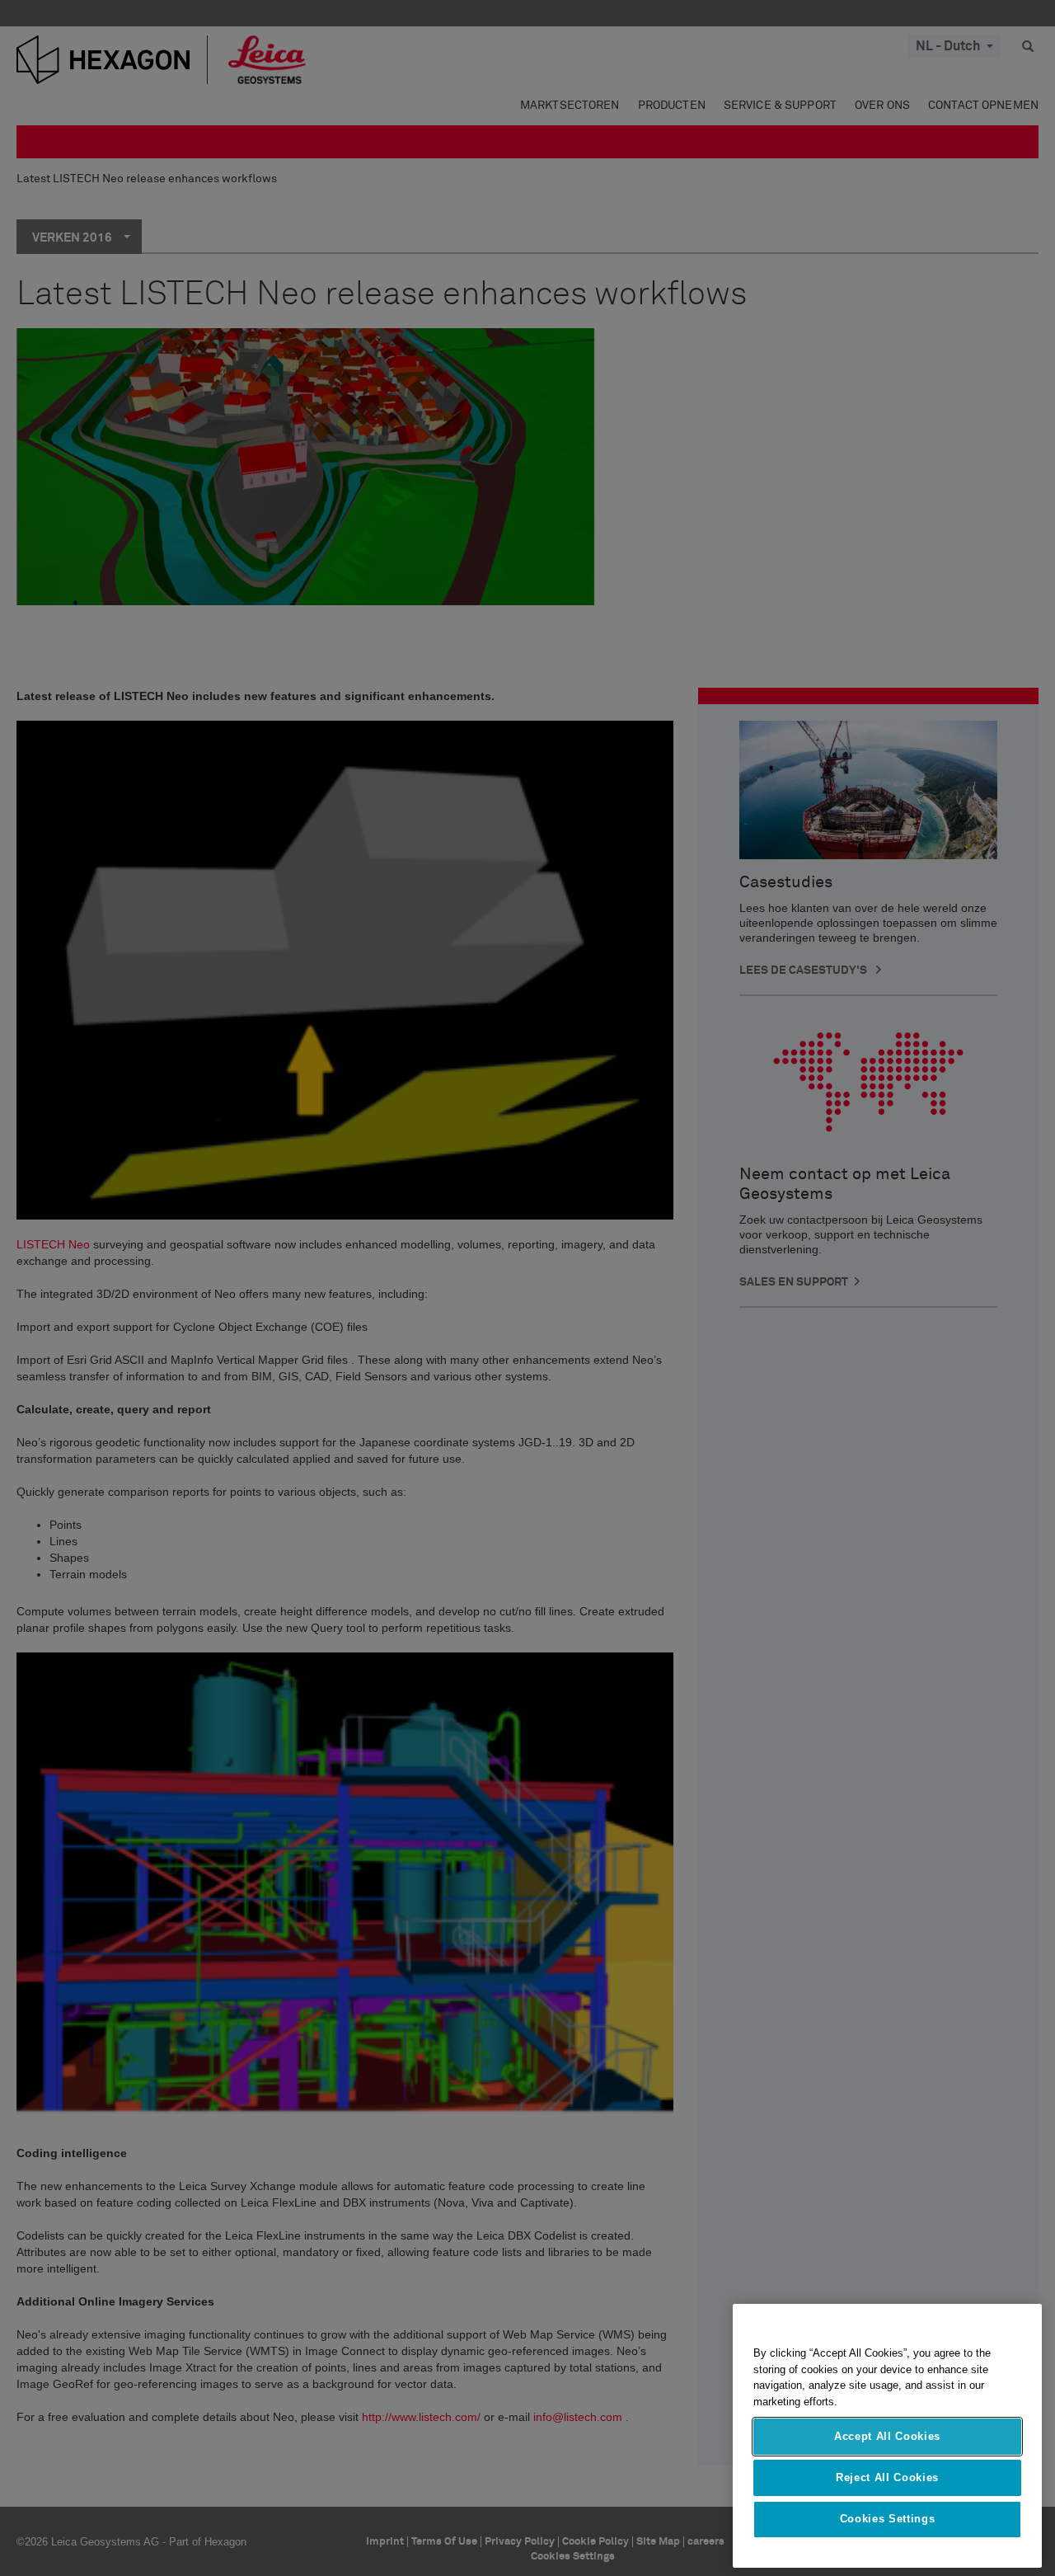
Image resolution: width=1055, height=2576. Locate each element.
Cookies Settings (888, 2520)
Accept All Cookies (887, 2436)
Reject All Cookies (887, 2477)
